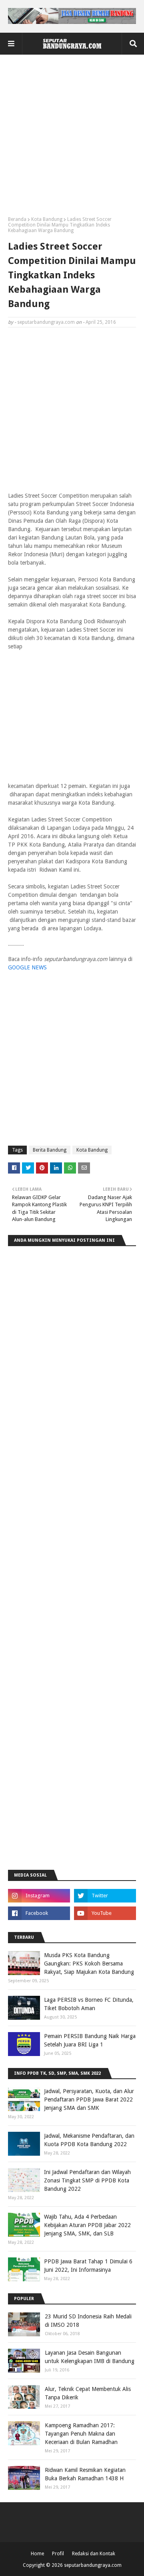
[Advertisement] (72, 138)
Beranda (17, 219)
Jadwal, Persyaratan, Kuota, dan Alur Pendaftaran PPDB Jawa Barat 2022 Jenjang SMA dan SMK (89, 2099)
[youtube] (105, 1913)
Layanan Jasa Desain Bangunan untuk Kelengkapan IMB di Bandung (90, 2357)
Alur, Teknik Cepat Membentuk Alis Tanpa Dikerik (88, 2393)
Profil (58, 2554)
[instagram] (39, 1896)
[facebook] (39, 1913)
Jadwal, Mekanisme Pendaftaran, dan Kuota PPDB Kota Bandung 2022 (89, 2140)
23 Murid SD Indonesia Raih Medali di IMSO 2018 (88, 2321)
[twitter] (105, 1896)
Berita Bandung (50, 1150)
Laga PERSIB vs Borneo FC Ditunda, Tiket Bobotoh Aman (89, 2004)
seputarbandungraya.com (46, 322)
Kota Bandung (47, 219)
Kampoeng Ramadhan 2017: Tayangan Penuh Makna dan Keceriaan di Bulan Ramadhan (81, 2434)
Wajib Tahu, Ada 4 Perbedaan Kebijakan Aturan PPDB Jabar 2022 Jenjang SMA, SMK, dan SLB (87, 2225)
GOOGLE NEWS (27, 967)
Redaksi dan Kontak (94, 2554)
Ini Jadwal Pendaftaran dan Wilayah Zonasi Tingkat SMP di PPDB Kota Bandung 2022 (87, 2180)
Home (37, 2554)
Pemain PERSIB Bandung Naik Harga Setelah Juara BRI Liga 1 (90, 2040)
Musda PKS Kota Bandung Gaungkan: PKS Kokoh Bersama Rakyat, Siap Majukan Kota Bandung (89, 1964)
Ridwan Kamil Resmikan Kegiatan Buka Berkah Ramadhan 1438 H (85, 2474)
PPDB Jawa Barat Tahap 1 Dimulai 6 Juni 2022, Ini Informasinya (88, 2266)
